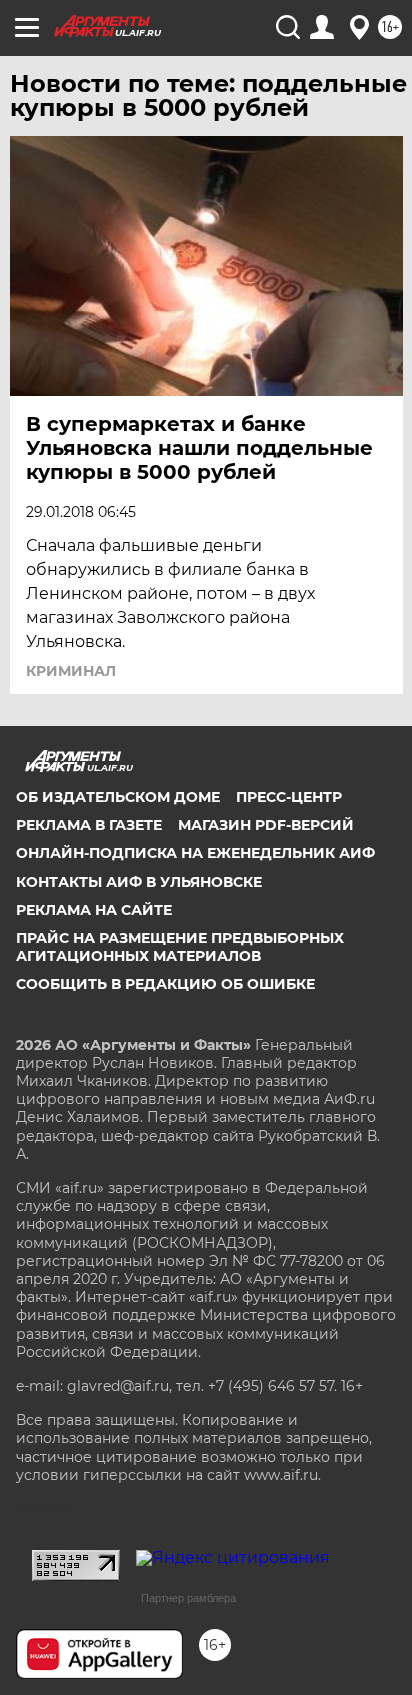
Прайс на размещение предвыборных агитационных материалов (180, 947)
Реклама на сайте (94, 910)
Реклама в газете (89, 825)
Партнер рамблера (188, 1598)
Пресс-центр (289, 797)
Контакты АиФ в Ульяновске (139, 882)
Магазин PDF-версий (266, 825)
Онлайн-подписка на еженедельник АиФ (195, 853)
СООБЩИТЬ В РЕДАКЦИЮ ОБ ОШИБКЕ (165, 984)
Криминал (71, 671)
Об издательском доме (118, 797)
